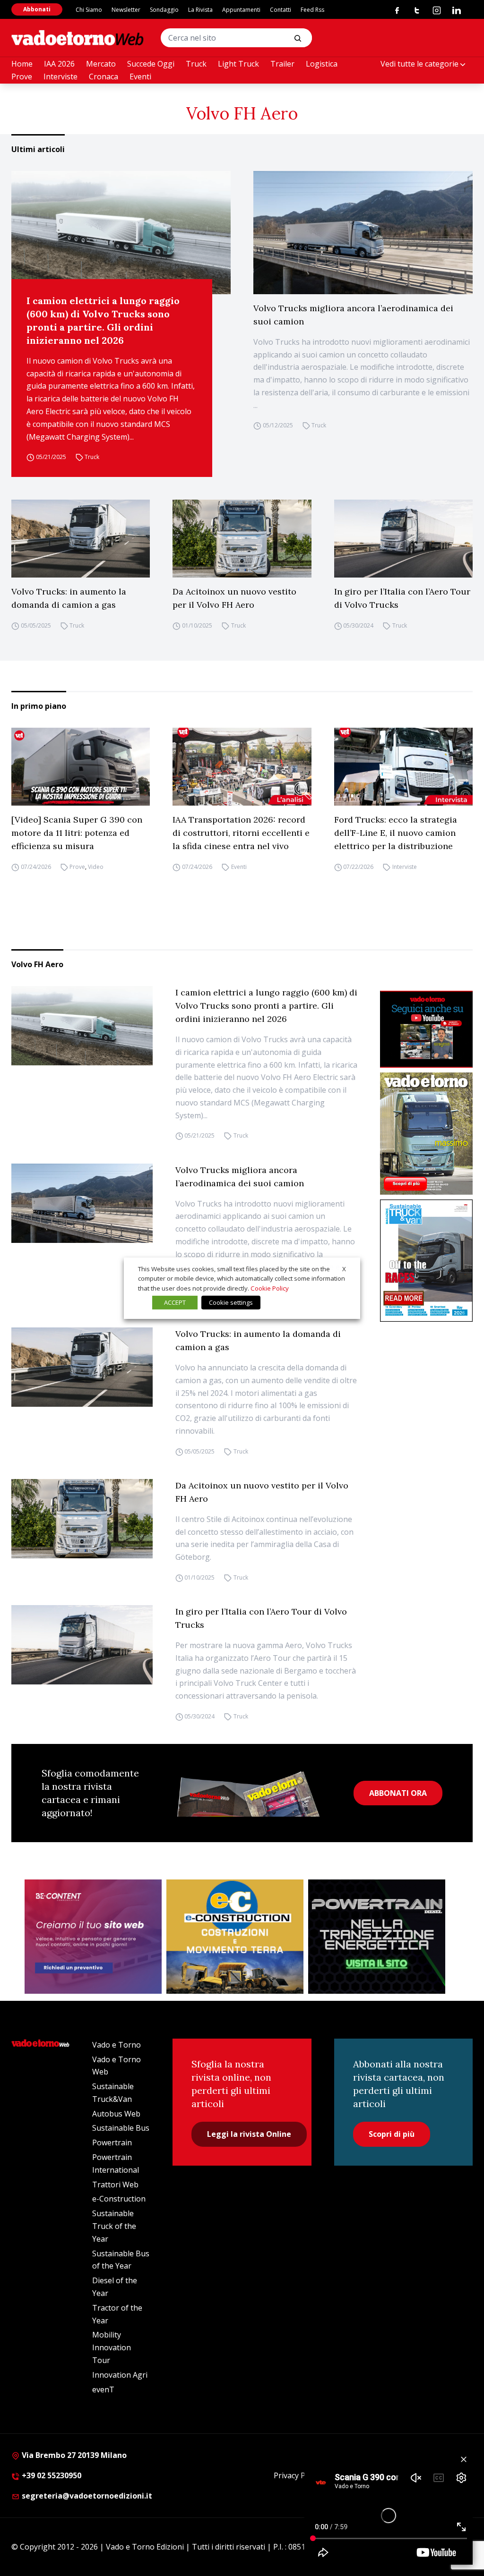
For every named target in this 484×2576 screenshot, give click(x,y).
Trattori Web (115, 2185)
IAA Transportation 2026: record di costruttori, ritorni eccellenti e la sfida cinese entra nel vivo (241, 833)
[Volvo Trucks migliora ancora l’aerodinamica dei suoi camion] (363, 233)
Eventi (140, 77)
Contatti (281, 10)
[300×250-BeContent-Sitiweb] (93, 1937)
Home (22, 64)
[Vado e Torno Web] (78, 38)
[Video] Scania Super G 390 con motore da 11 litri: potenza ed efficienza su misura (77, 833)
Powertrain (112, 2142)
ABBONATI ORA (398, 1793)
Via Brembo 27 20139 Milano (73, 2455)
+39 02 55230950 (51, 2475)
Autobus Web (116, 2114)
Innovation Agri (120, 2375)
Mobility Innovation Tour (112, 2347)
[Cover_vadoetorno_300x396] (426, 1134)
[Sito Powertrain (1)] (377, 1937)
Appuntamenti (241, 10)
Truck (196, 64)
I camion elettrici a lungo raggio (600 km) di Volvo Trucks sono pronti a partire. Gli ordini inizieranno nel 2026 (103, 320)
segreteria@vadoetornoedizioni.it (86, 2496)
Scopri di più (392, 2134)
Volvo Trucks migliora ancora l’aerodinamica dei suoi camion (353, 315)
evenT (103, 2389)
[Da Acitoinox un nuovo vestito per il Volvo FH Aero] (242, 539)
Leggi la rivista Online (249, 2134)
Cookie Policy (270, 1288)
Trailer (282, 64)
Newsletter (126, 10)
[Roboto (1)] (426, 1029)
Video (96, 867)
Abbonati (37, 9)
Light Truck (238, 64)
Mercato (101, 64)
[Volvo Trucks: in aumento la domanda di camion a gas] (81, 539)
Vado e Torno (117, 2045)
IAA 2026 (59, 64)
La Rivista (200, 10)
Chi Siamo (89, 10)
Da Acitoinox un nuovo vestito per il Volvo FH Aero (234, 598)
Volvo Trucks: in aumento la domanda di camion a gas (69, 598)
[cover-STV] (426, 1261)
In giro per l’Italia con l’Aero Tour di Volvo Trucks (402, 598)
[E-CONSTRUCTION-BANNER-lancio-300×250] (235, 1937)
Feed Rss (312, 10)
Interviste (60, 77)
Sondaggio (164, 10)
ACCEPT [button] (175, 1302)
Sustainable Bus (121, 2128)
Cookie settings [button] (231, 1302)
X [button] (344, 1268)
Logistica (322, 64)
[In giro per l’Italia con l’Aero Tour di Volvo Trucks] (403, 539)
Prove (22, 77)
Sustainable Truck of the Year (114, 2226)
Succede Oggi (151, 64)
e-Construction (119, 2199)
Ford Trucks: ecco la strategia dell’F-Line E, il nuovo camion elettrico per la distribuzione (396, 833)
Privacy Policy (297, 2475)
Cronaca (104, 77)
